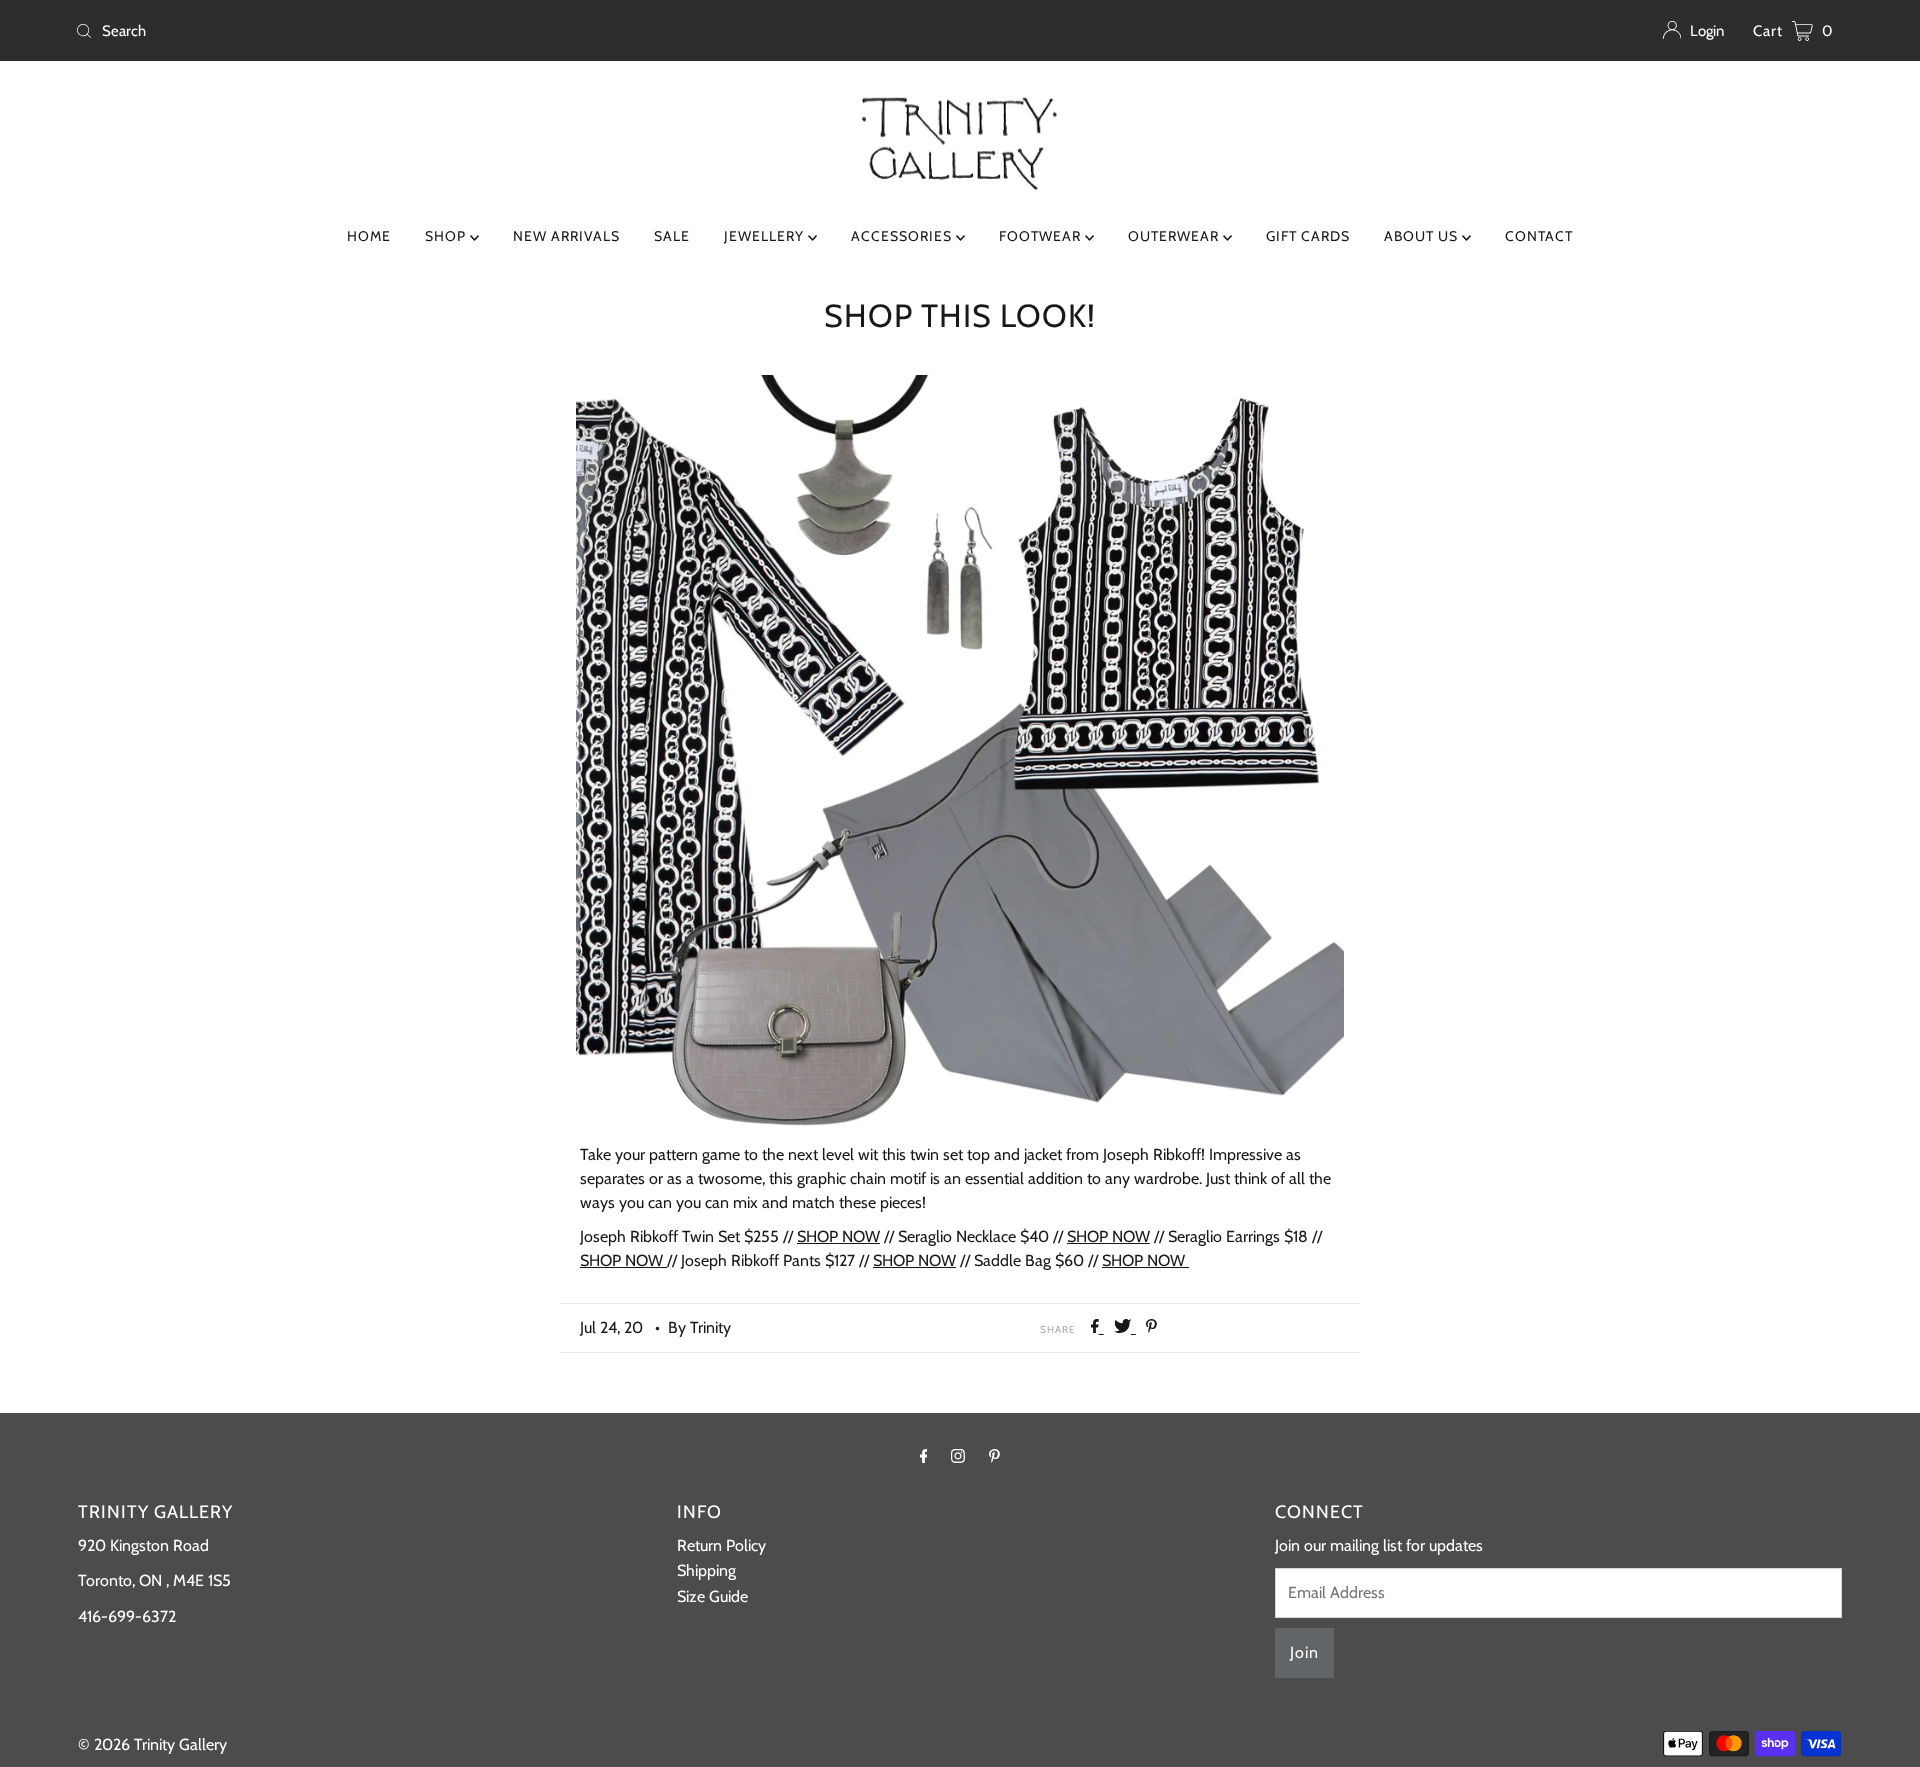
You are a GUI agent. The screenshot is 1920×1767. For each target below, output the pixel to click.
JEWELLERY (766, 236)
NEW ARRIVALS (566, 236)
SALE (672, 236)
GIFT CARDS (1308, 236)
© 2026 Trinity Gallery (152, 1744)
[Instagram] (958, 1456)
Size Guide (712, 1596)
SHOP (447, 236)
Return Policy (721, 1545)
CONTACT (1539, 236)
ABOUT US (1423, 236)
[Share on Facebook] (1097, 1327)
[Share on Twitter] (1125, 1327)
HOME (369, 236)
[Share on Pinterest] (1151, 1327)
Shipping (706, 1570)
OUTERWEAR (1175, 236)
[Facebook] (924, 1456)
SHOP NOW (838, 1236)
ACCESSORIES (903, 236)
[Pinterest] (994, 1456)
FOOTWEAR (1042, 236)
